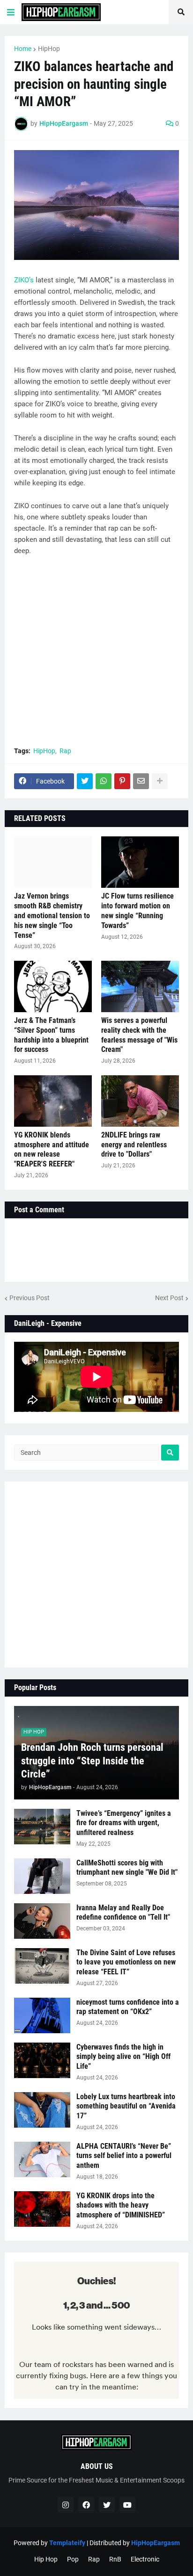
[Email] (141, 781)
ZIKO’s (24, 280)
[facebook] (86, 2505)
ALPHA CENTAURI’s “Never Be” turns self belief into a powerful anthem (124, 2156)
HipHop (49, 49)
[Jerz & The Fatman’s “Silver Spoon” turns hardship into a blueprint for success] (53, 986)
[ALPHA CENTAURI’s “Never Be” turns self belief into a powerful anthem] (42, 2159)
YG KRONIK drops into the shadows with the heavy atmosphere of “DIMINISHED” (121, 2205)
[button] (11, 12)
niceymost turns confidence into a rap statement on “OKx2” (128, 2007)
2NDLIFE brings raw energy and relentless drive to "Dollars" (134, 1145)
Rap (65, 751)
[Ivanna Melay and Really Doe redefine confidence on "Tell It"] (42, 1921)
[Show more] (160, 781)
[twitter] (107, 2505)
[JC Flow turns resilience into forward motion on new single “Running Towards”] (140, 862)
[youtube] (127, 2505)
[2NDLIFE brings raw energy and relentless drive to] (140, 1101)
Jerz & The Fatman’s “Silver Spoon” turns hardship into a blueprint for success (51, 1035)
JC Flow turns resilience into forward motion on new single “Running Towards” (137, 910)
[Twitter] (85, 781)
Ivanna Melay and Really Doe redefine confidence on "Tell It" (123, 1913)
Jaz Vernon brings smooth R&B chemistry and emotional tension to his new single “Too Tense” (52, 915)
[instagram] (66, 2505)
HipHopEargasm (156, 2543)
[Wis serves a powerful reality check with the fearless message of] (140, 986)
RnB (115, 2559)
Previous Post (30, 1298)
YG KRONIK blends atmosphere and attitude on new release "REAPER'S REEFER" (52, 1149)
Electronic (145, 2559)
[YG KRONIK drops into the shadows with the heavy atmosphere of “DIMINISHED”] (42, 2209)
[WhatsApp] (104, 781)
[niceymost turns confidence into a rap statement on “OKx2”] (42, 2015)
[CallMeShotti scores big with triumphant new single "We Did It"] (42, 1876)
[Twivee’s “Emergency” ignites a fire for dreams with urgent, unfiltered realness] (42, 1827)
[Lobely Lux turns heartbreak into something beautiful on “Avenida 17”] (42, 2110)
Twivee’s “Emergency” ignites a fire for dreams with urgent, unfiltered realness (124, 1823)
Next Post (169, 1298)
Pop (73, 2559)
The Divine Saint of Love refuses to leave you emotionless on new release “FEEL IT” (126, 1962)
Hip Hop (46, 2559)
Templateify (67, 2543)
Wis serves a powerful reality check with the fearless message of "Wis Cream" (139, 1035)
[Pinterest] (122, 781)
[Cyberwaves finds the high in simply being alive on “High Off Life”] (42, 2060)
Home (23, 49)
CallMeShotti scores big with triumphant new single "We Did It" (127, 1868)
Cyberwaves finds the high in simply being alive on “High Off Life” (123, 2057)
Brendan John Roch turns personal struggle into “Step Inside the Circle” (92, 1761)
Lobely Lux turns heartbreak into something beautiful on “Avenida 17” (126, 2106)
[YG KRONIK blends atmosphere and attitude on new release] (53, 1101)
